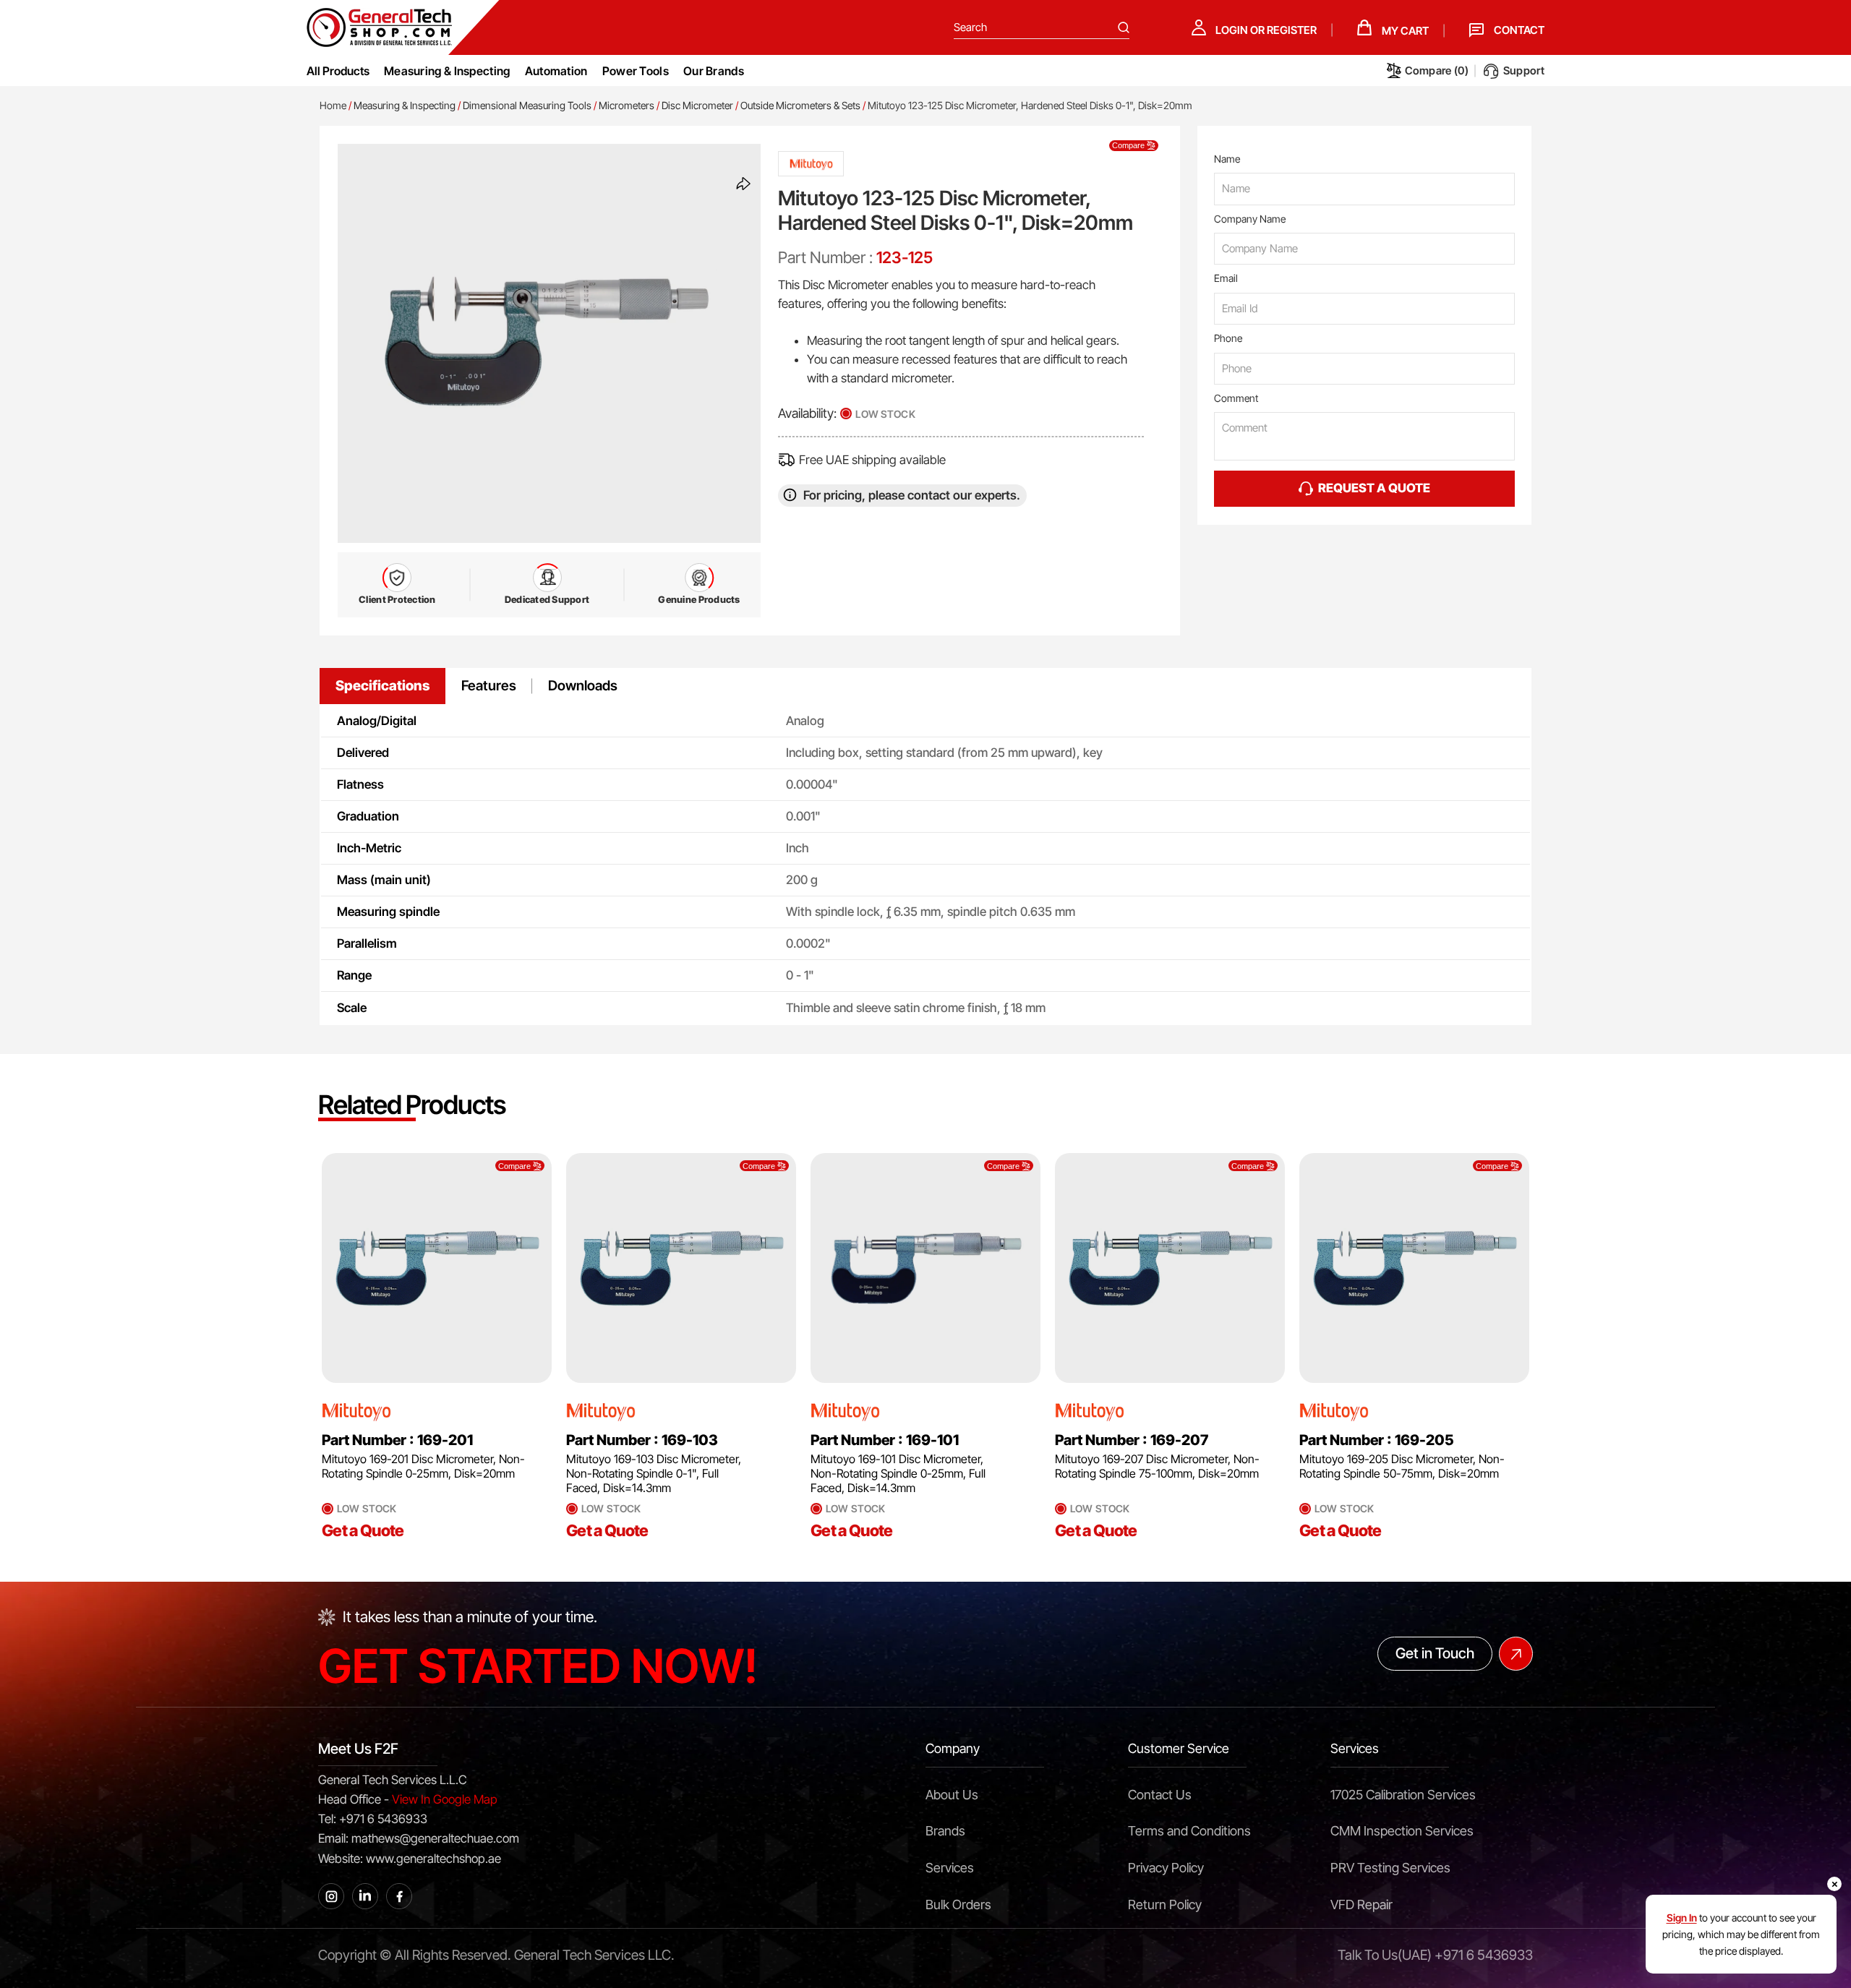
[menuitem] (447, 71)
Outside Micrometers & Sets (800, 105)
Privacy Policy (1166, 1868)
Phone (1228, 338)
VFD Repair (1361, 1905)
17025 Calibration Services (1403, 1795)
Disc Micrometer (697, 105)
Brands (945, 1831)
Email (1226, 278)
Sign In (1682, 1918)
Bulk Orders (958, 1905)
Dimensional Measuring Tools (527, 105)
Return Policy (1165, 1905)
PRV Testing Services (1390, 1868)
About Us (952, 1795)
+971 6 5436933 (1484, 1955)
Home (333, 105)
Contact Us (1160, 1795)
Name (1227, 159)
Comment (1236, 398)
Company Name (1250, 219)
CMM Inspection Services (1402, 1831)
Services (950, 1868)
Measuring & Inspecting (405, 105)
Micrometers (627, 105)
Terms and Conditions (1189, 1831)
